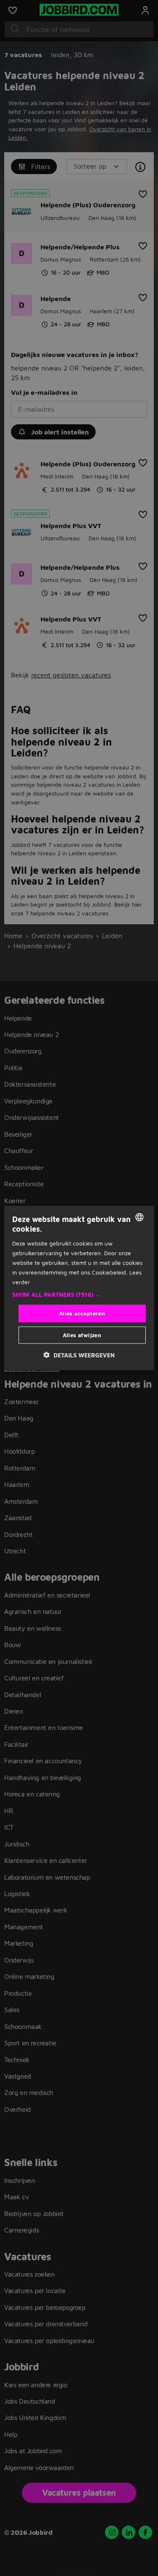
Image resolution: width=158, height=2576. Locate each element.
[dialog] (79, 1288)
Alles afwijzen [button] (82, 1335)
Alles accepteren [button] (82, 1313)
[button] (79, 1295)
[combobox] (139, 1217)
